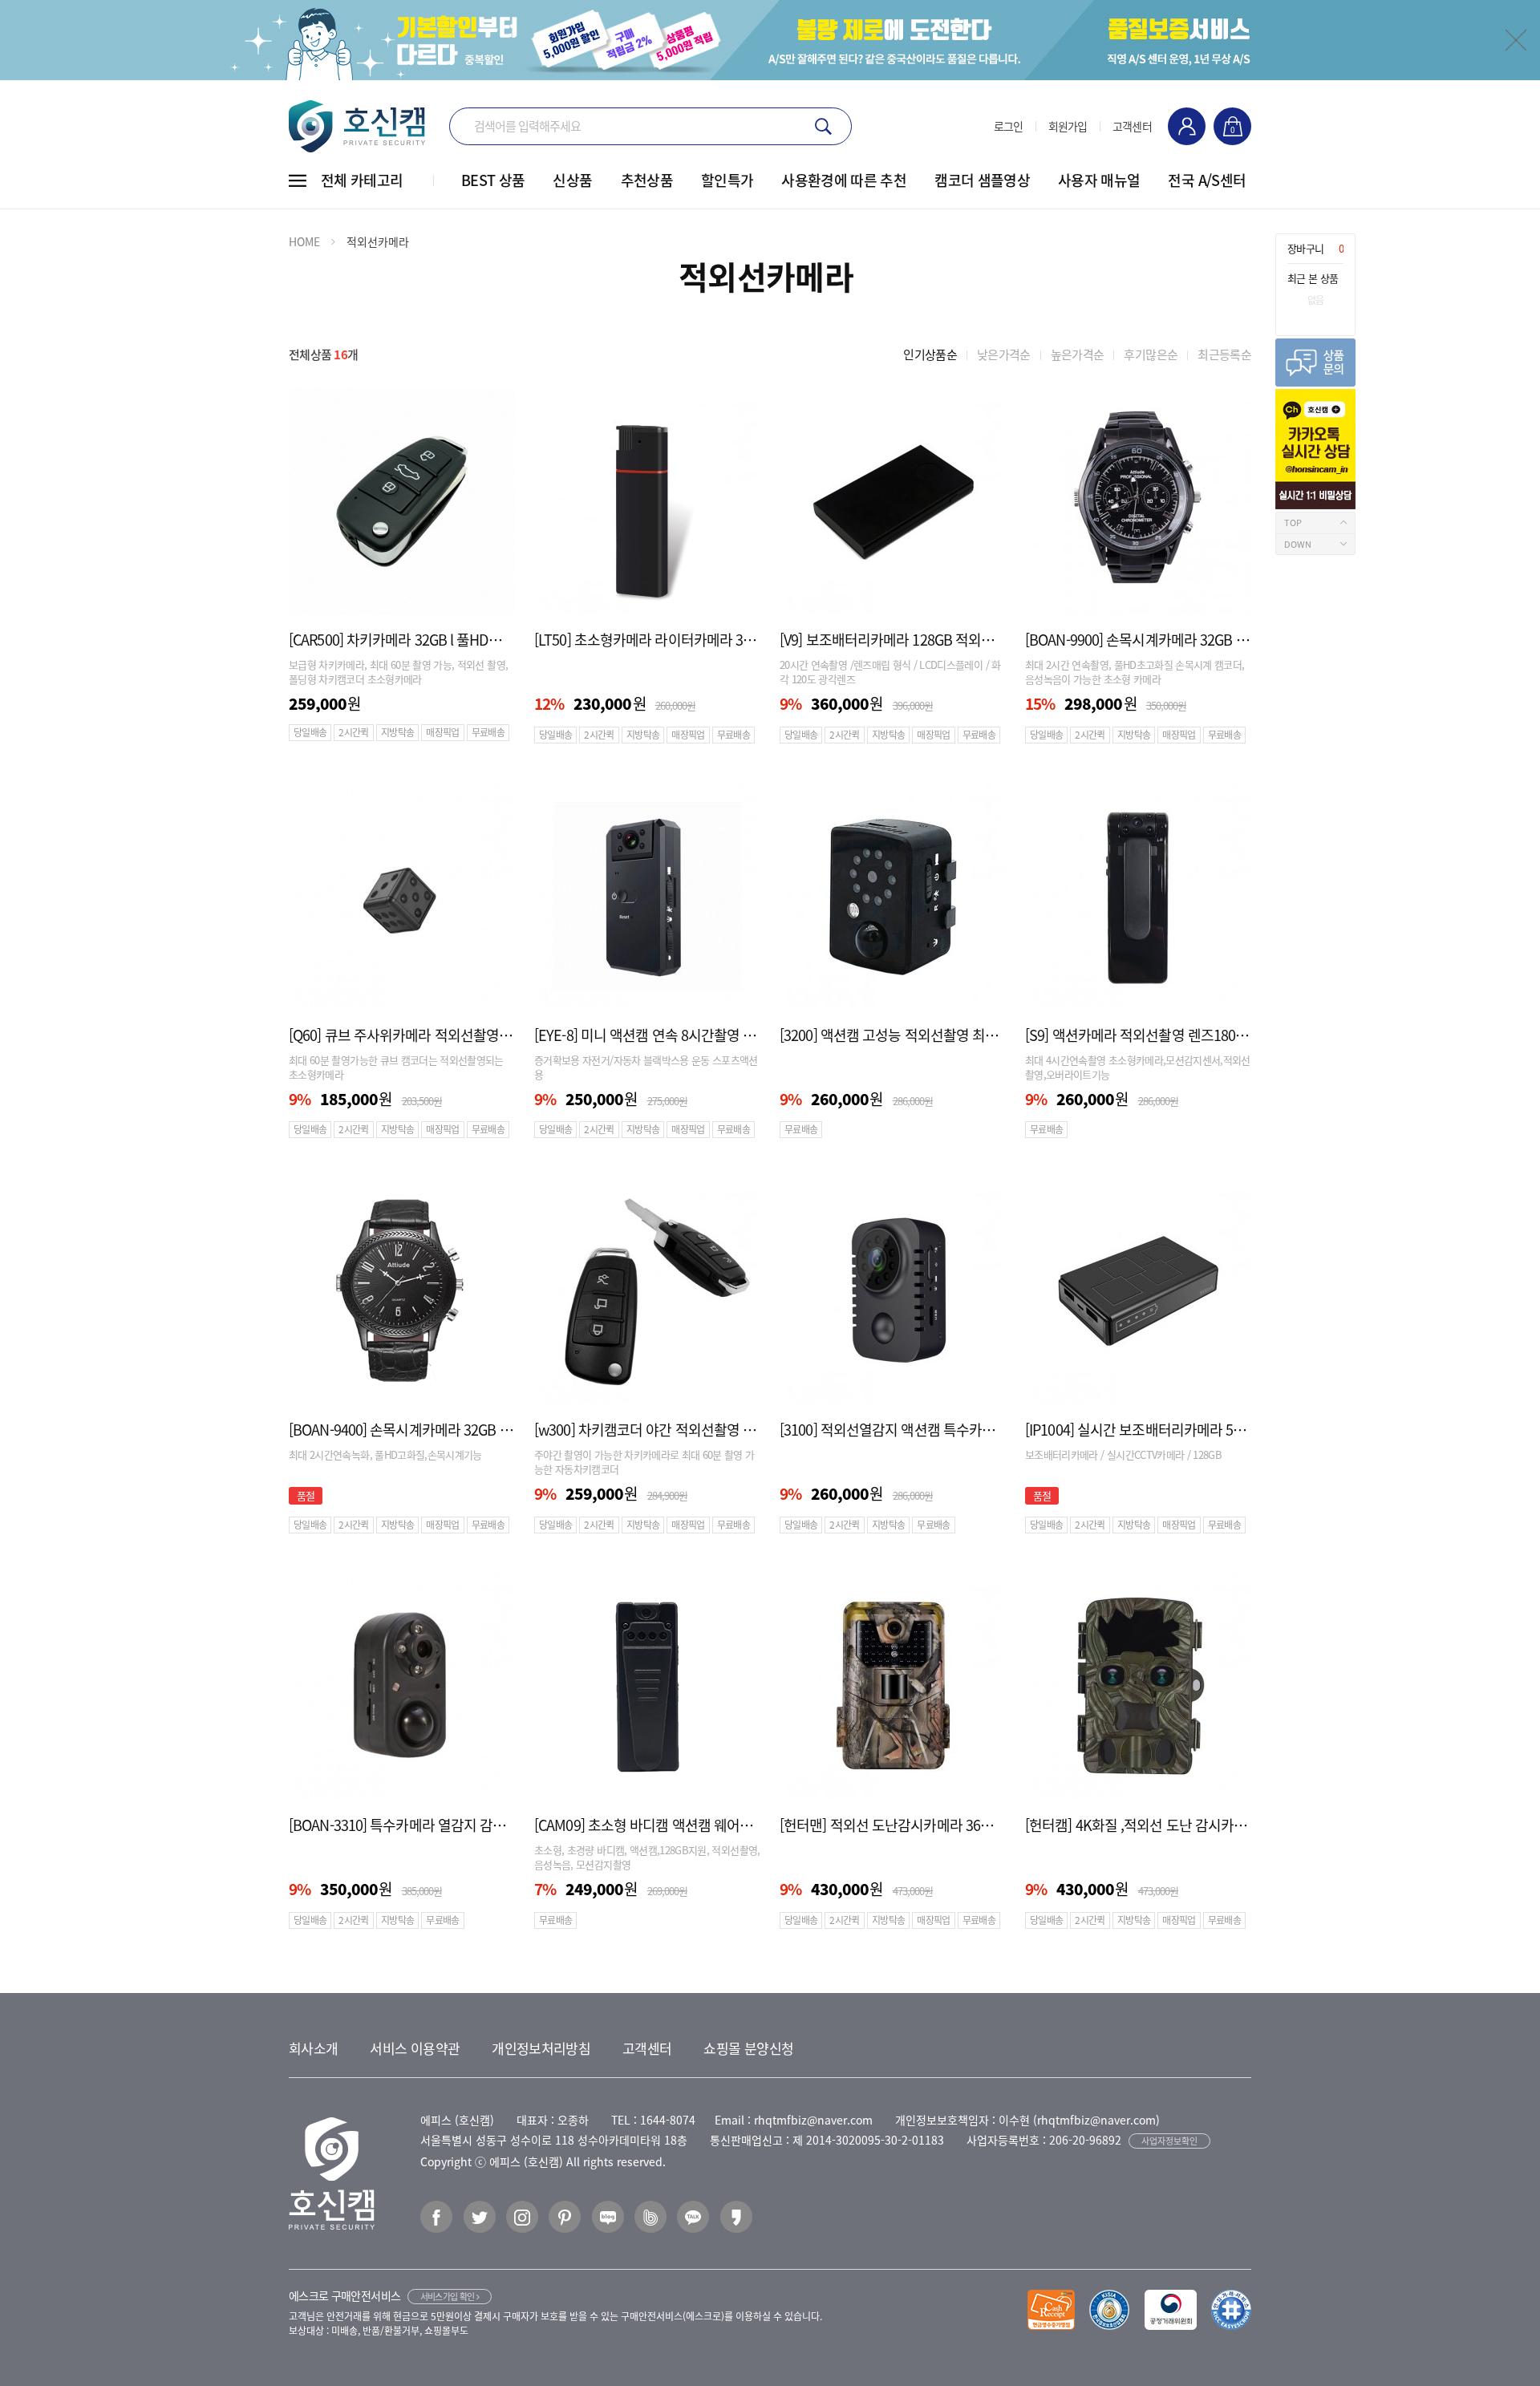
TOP (1293, 523)
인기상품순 (930, 354)
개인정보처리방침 (541, 2048)
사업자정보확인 (1169, 2141)
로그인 (1009, 126)
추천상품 (647, 180)
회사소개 (313, 2048)
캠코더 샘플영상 (982, 180)
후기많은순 (1151, 354)
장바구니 (1315, 248)
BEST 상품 (493, 180)
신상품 (572, 180)
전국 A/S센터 (1207, 180)
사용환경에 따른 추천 (844, 180)
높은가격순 (1078, 354)
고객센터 (1132, 126)
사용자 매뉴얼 (1099, 180)
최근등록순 (1224, 354)
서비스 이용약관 (415, 2048)
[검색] (823, 126)
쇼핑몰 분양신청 (748, 2048)
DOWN (1298, 544)
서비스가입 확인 (448, 2297)
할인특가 (727, 180)
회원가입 (1068, 126)
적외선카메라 (378, 241)
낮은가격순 (1004, 354)
